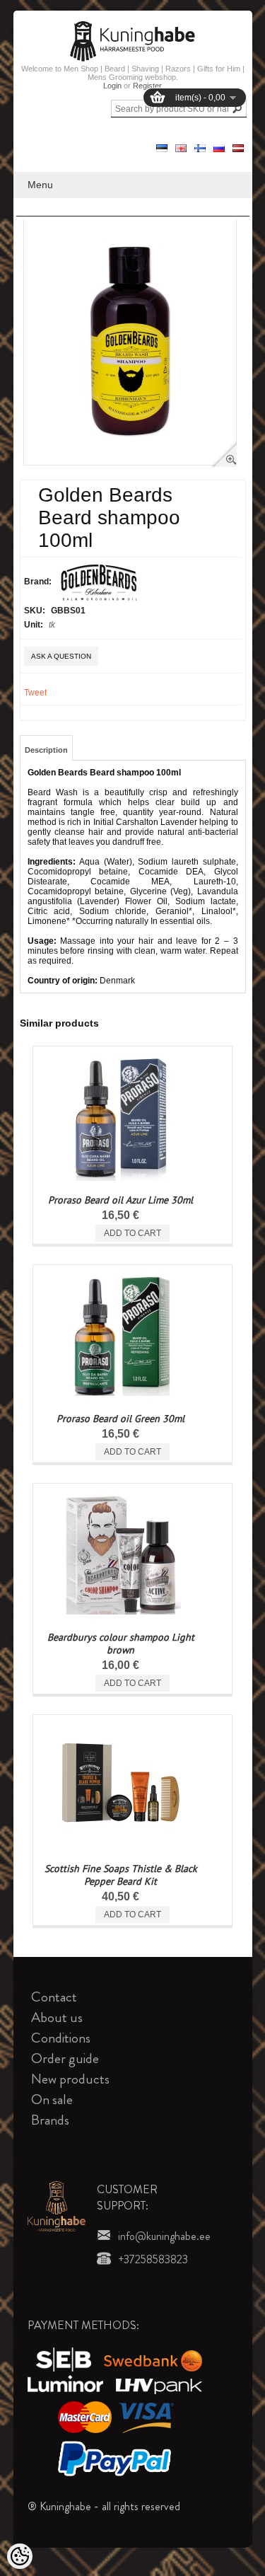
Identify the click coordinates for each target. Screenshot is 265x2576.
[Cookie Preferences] (20, 2556)
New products (70, 2079)
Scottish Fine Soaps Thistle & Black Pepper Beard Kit (121, 1875)
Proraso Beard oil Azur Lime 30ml (120, 1200)
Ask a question (61, 656)
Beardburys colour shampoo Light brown (121, 1644)
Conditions (61, 2038)
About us (57, 2017)
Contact (54, 1997)
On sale (52, 2100)
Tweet (35, 693)
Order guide (65, 2058)
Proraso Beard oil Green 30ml (120, 1419)
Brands (50, 2120)
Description (46, 750)
